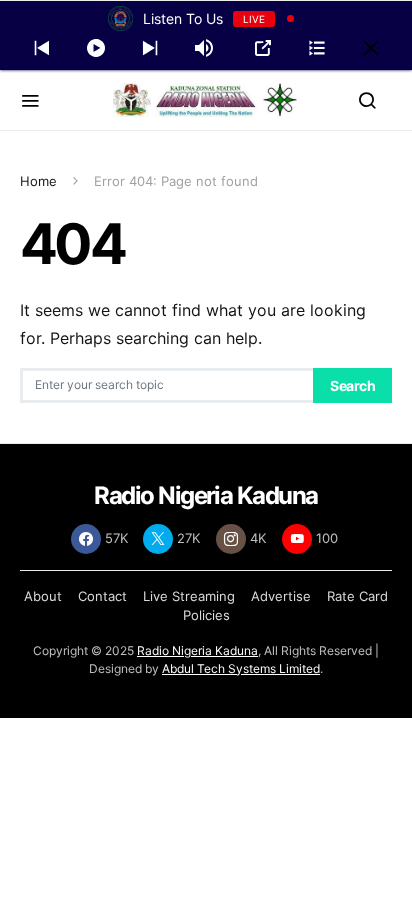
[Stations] (317, 48)
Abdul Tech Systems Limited (241, 668)
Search (352, 385)
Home (38, 181)
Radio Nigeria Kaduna (197, 650)
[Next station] (42, 48)
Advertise (281, 596)
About (43, 596)
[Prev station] (150, 48)
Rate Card (357, 596)
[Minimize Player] (371, 48)
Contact (102, 596)
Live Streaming (189, 596)
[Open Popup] (263, 48)
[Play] (96, 48)
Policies (206, 615)
